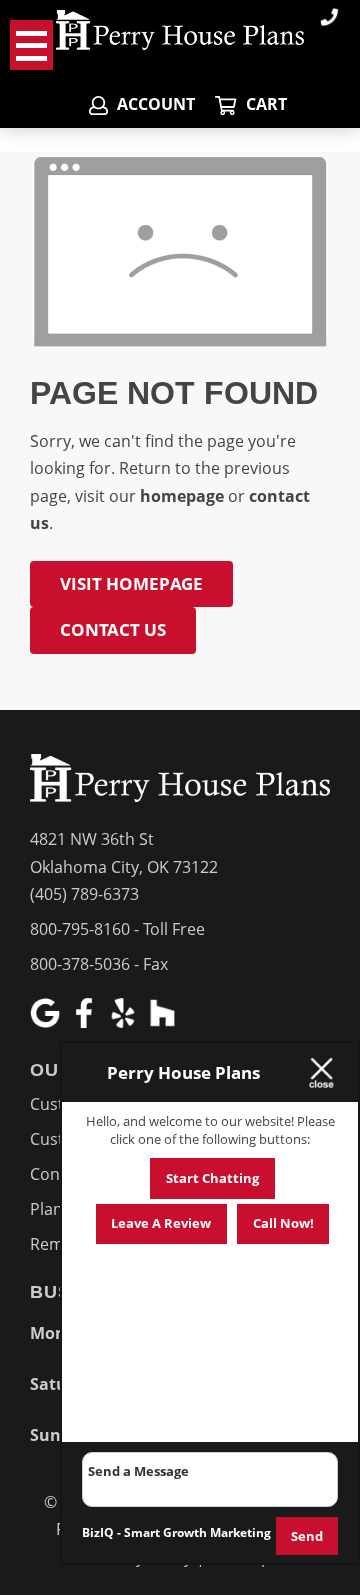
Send (307, 1536)
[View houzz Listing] (164, 1022)
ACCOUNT (154, 104)
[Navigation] (31, 45)
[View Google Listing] (47, 1022)
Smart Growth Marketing (197, 1532)
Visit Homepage (131, 583)
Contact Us (113, 629)
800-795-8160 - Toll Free (117, 929)
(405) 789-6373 (84, 894)
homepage (182, 496)
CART (264, 104)
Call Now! (283, 1223)
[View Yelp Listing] (125, 1022)
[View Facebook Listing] (86, 1022)
